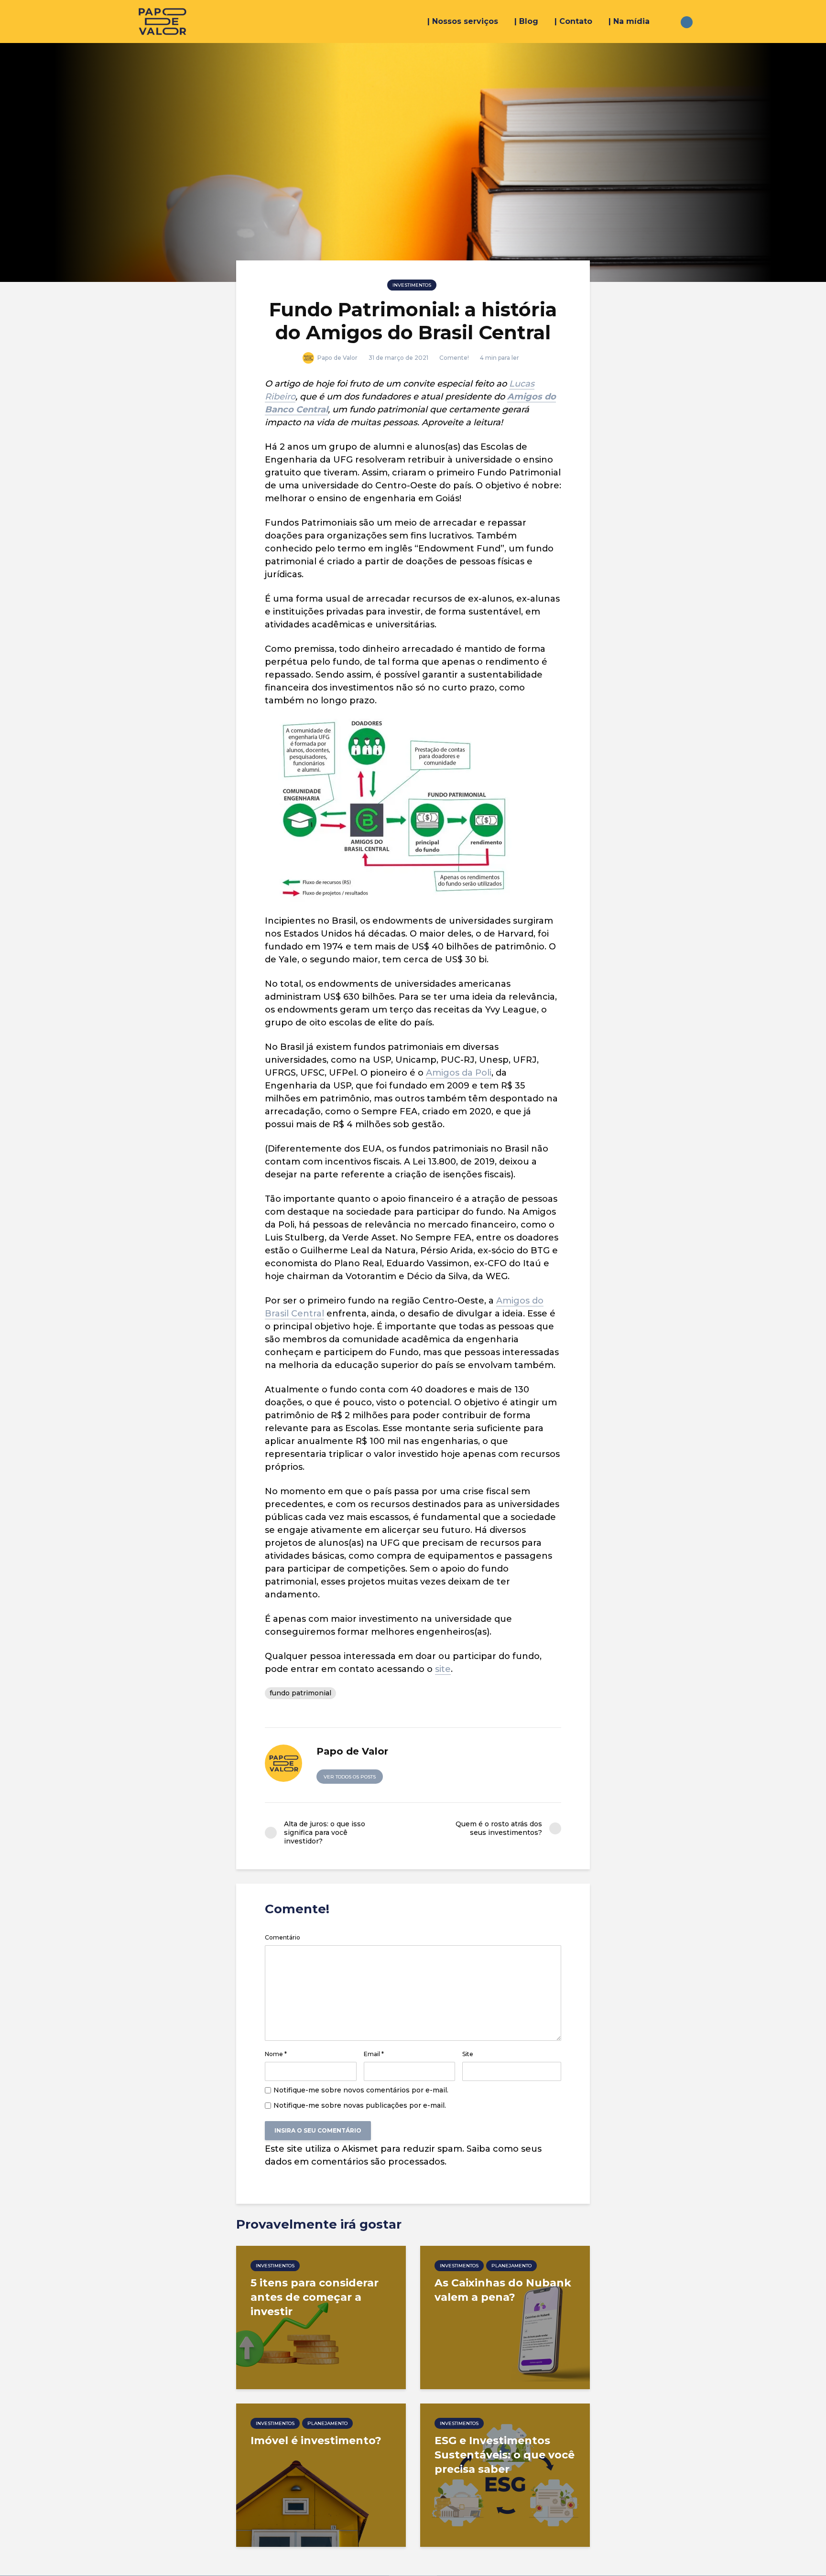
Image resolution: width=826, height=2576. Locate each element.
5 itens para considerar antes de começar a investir (315, 2297)
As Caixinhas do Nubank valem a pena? (503, 2290)
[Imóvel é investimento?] (321, 2474)
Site (468, 2054)
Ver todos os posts (350, 1777)
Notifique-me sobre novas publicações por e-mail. (360, 2105)
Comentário (283, 1938)
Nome (276, 2054)
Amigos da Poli (459, 1073)
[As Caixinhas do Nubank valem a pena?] (505, 2317)
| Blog (526, 21)
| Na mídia (629, 21)
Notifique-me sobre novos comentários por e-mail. (361, 2090)
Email (374, 2054)
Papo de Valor (337, 358)
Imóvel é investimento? (316, 2441)
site (443, 1669)
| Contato (573, 21)
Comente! (454, 358)
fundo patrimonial (300, 1693)
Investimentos (412, 285)
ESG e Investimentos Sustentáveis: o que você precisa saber (505, 2455)
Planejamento (511, 2266)
